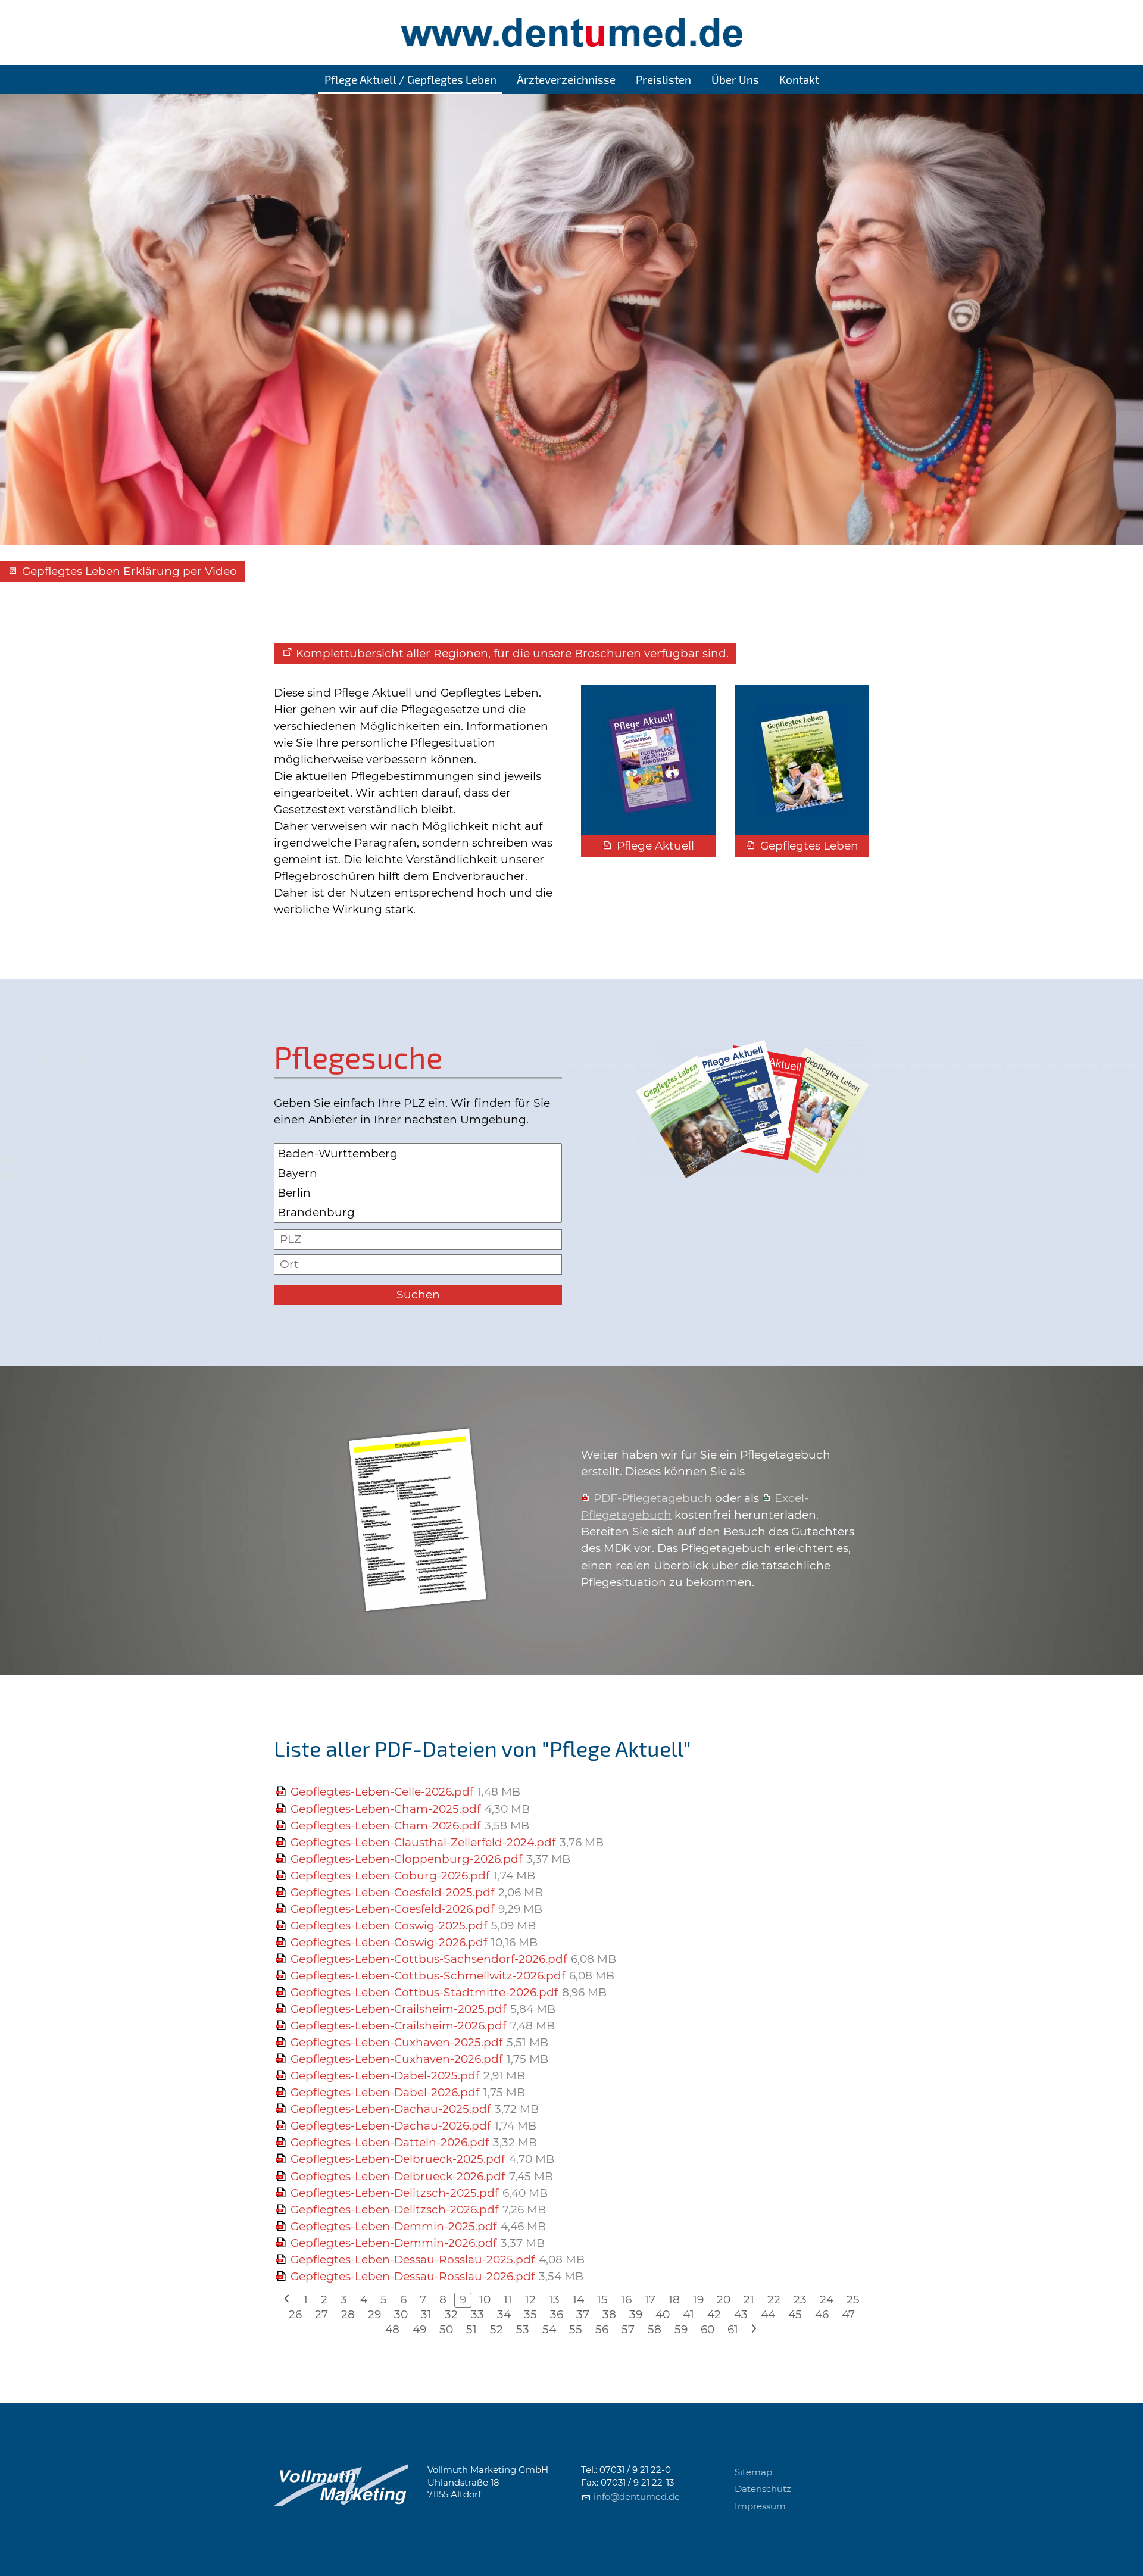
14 (578, 2299)
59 (681, 2329)
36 (557, 2314)
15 (602, 2299)
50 (446, 2329)
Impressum (760, 2506)
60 (708, 2329)
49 (419, 2329)
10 (485, 2299)
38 (609, 2314)
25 (853, 2299)
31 (426, 2314)
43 (741, 2314)
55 (576, 2329)
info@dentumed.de (637, 2497)
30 (401, 2314)
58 (655, 2329)
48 (392, 2329)
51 (471, 2329)
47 (848, 2314)
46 (822, 2314)
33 (477, 2314)
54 (549, 2329)
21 (749, 2299)
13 (554, 2299)
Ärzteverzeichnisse (566, 79)
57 (628, 2329)
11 (508, 2299)
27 (321, 2314)
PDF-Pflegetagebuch (653, 1498)
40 (663, 2314)
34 (504, 2314)
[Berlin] (418, 1193)
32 (451, 2314)
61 (733, 2329)
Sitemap (753, 2472)
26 (295, 2314)
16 (626, 2299)
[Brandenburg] (418, 1212)
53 (523, 2329)
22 (774, 2299)
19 (698, 2299)
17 (650, 2299)
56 (602, 2329)
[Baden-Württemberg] (418, 1153)
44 (768, 2314)
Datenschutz (763, 2489)
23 (800, 2299)
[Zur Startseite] (571, 33)
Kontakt (799, 79)
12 (530, 2299)
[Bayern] (418, 1173)
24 (827, 2299)
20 (724, 2299)
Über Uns (735, 79)
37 (583, 2314)
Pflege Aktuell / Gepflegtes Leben (410, 79)
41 (688, 2314)
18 (674, 2299)
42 (714, 2314)
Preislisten (663, 79)
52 (496, 2329)
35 (530, 2314)
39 (636, 2314)
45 (795, 2314)
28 (348, 2314)
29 (374, 2314)
